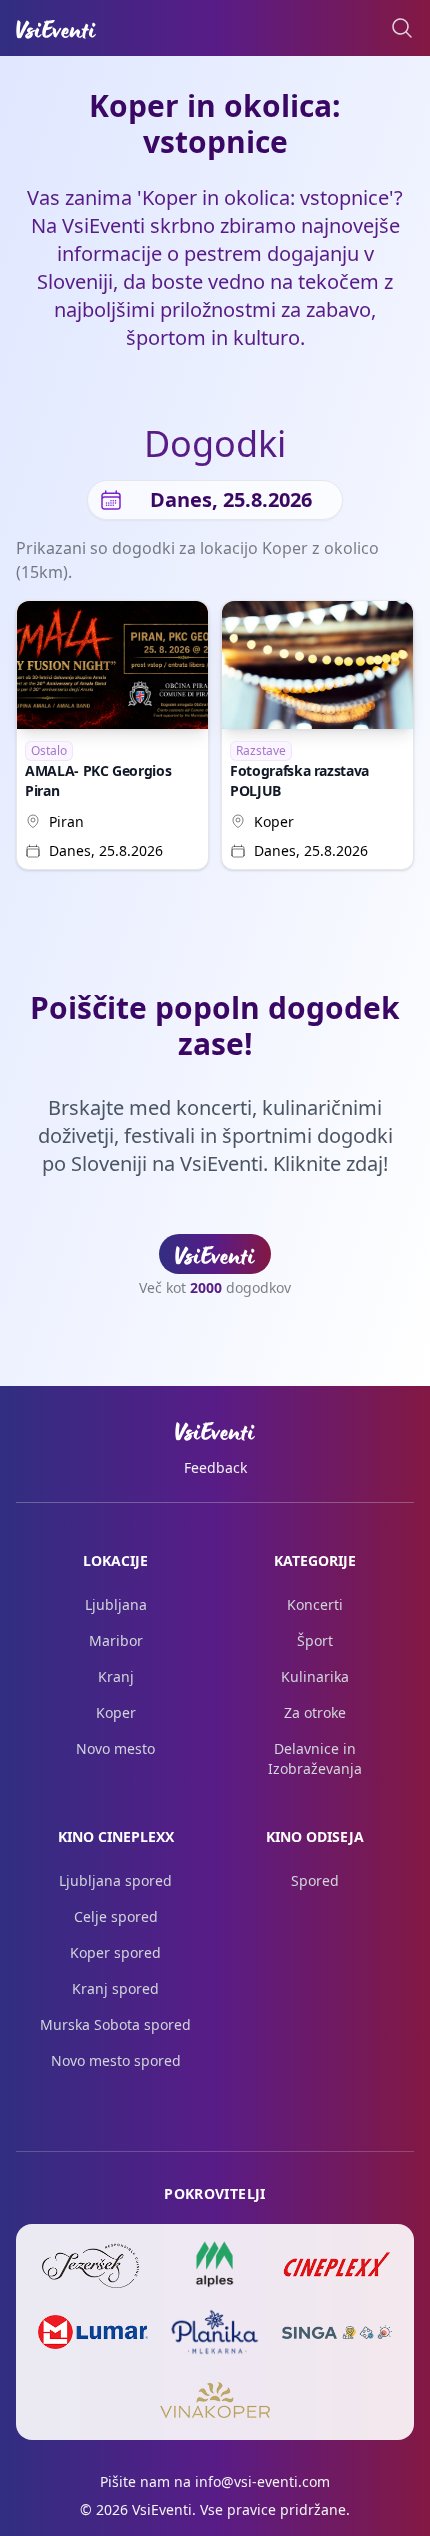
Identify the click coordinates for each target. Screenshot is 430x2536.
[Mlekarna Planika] (215, 2332)
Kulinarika (315, 1676)
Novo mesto (115, 1748)
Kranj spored (115, 1988)
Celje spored (116, 1916)
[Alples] (215, 2264)
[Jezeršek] (93, 2264)
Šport (315, 1640)
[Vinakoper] (215, 2400)
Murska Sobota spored (115, 2024)
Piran (66, 821)
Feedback (215, 1467)
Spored (315, 1880)
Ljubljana (116, 1604)
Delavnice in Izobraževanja (315, 1758)
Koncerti (315, 1604)
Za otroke (315, 1712)
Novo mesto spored (116, 2060)
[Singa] (337, 2332)
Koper (274, 821)
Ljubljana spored (115, 1880)
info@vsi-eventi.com (262, 2481)
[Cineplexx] (337, 2264)
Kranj (116, 1676)
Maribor (116, 1640)
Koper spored (115, 1952)
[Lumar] (93, 2332)
